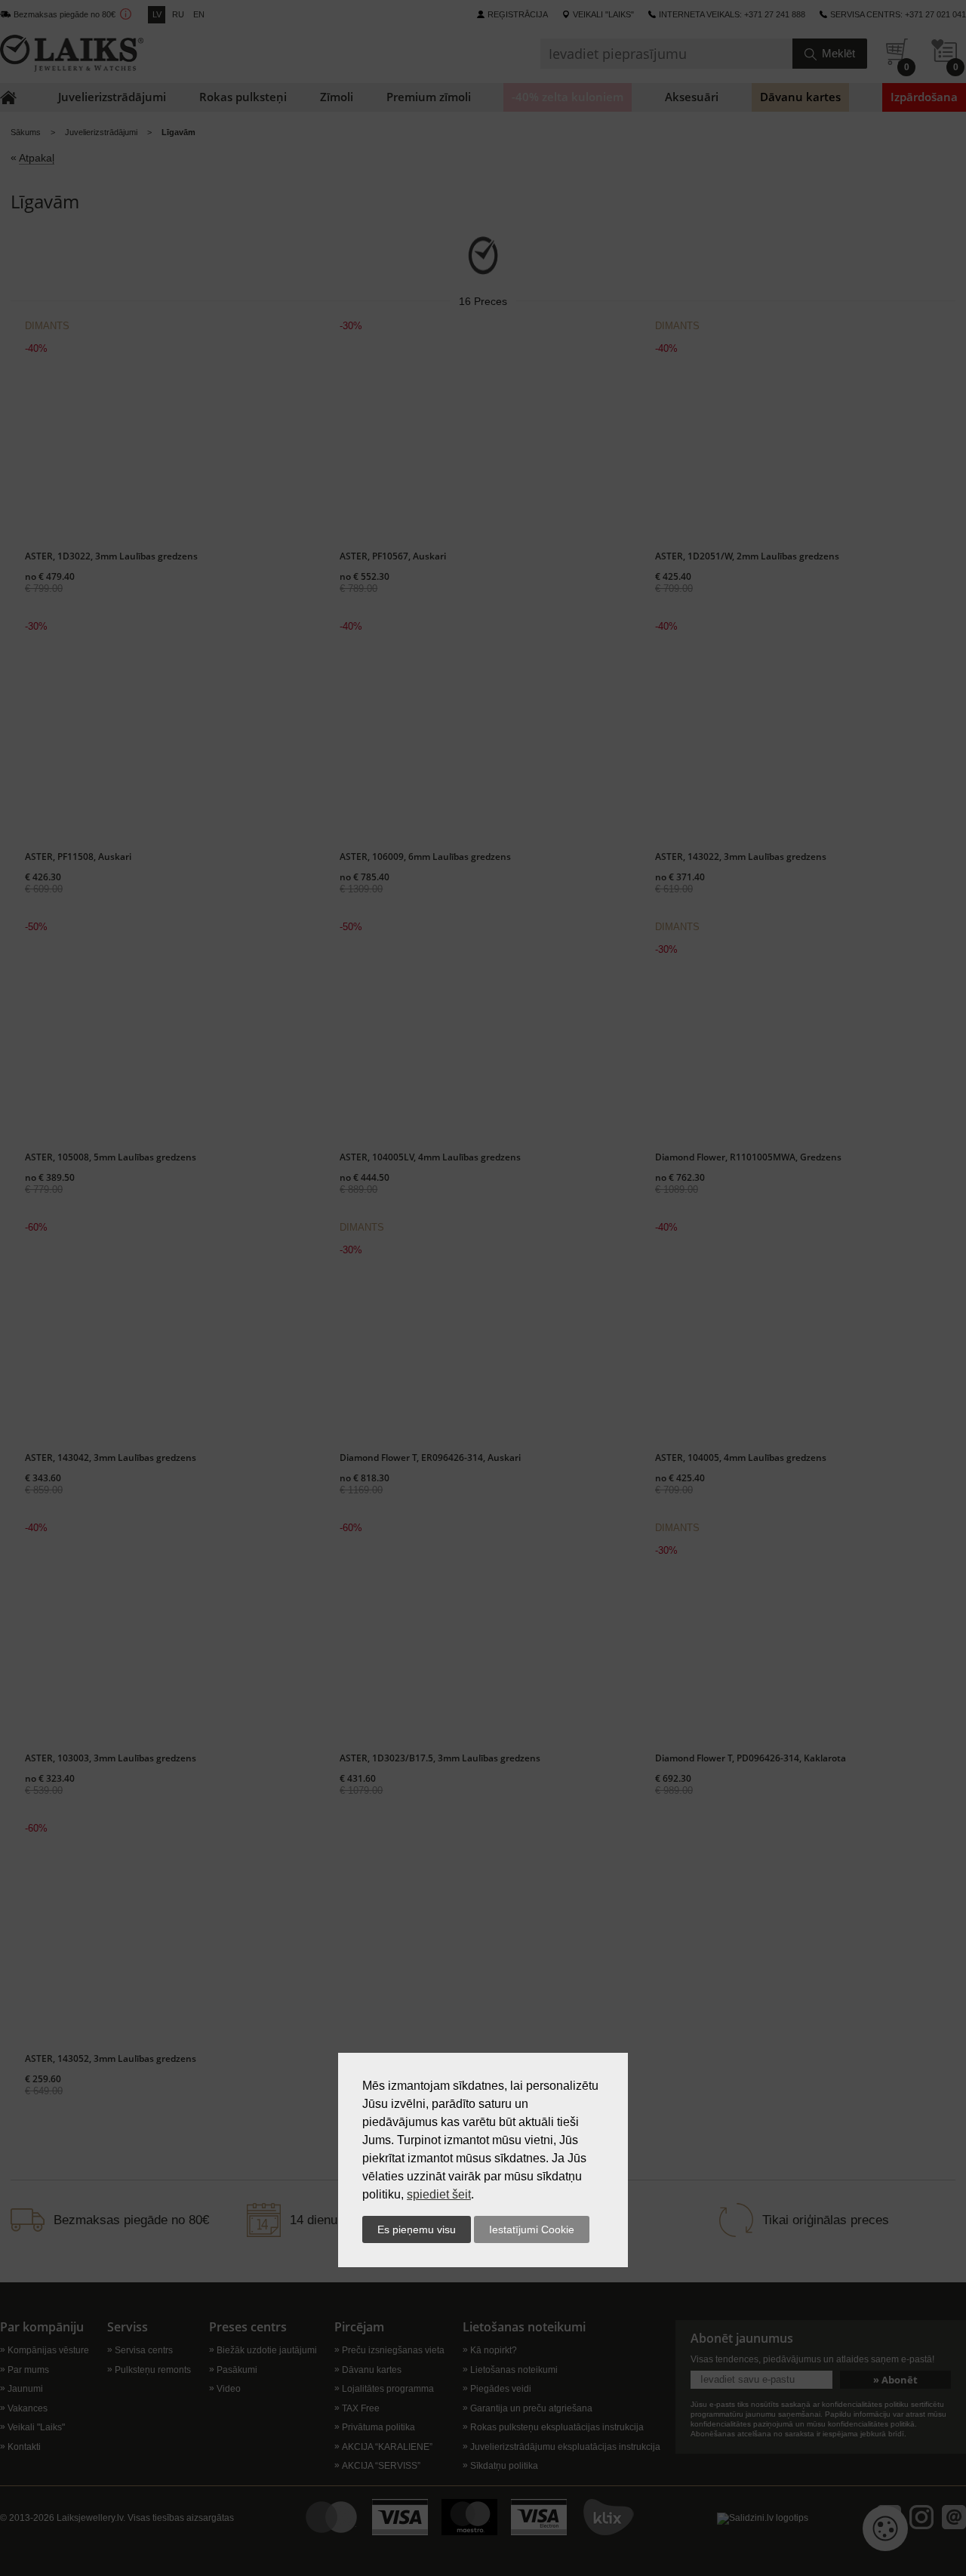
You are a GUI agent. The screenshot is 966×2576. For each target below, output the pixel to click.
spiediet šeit (439, 2194)
